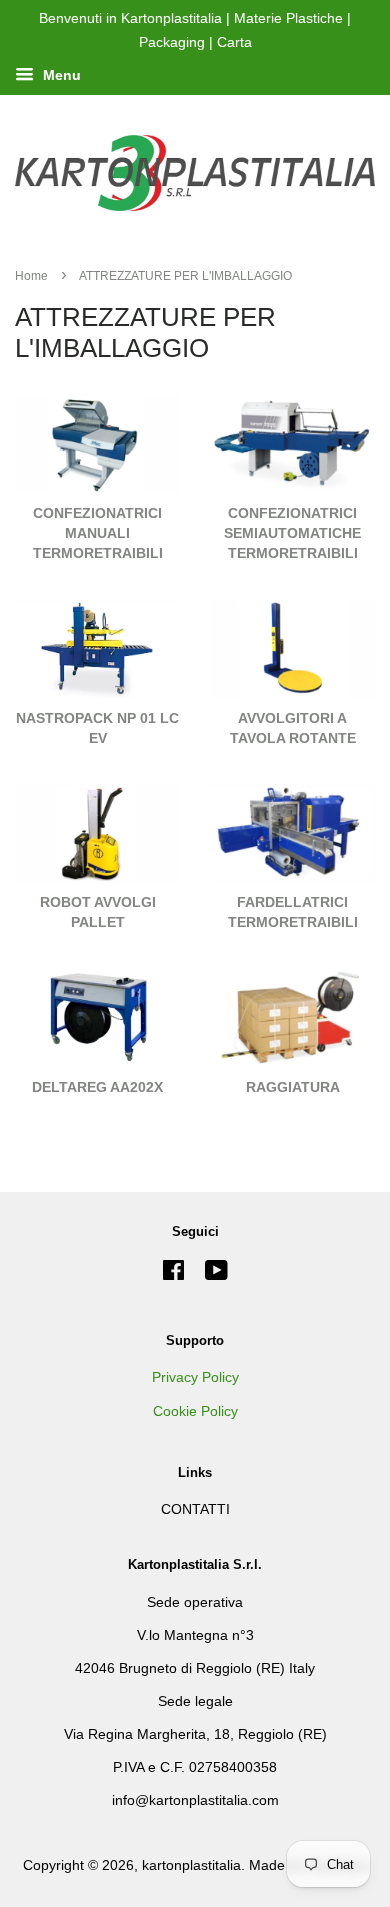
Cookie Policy (195, 1411)
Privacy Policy (195, 1377)
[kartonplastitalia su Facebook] (173, 1274)
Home (31, 276)
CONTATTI (195, 1509)
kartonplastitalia (191, 1865)
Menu (60, 75)
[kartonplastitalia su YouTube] (216, 1274)
